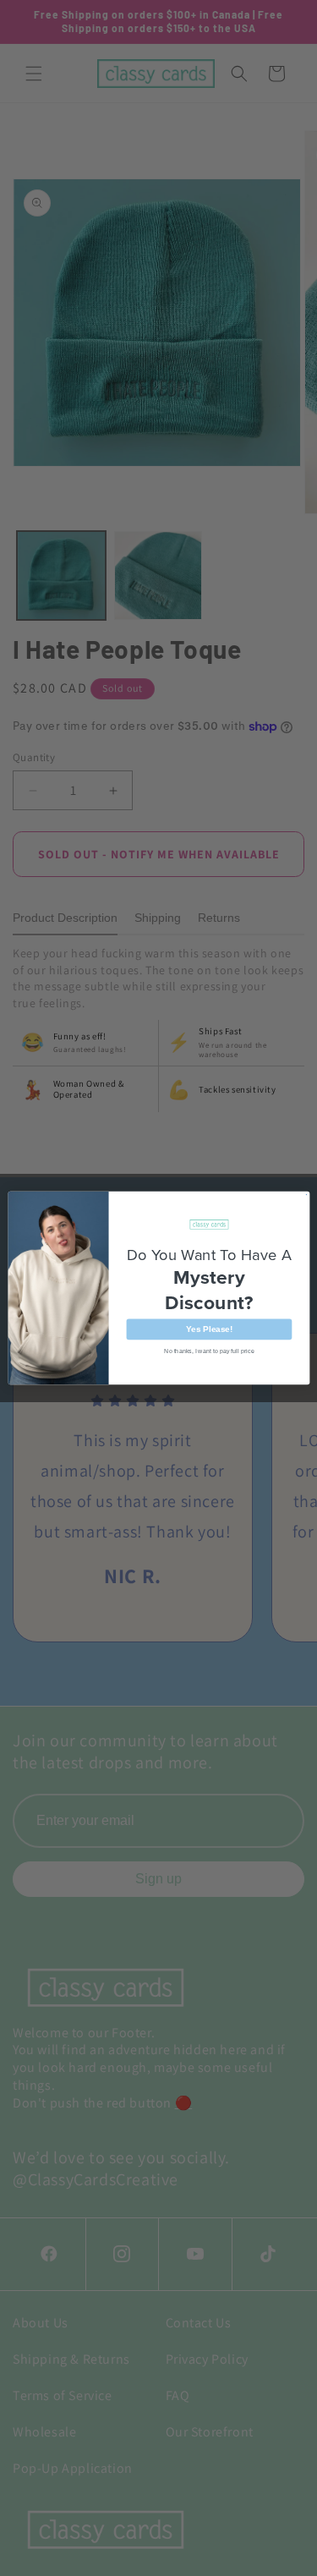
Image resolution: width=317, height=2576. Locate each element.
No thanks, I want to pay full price (209, 1351)
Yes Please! (209, 1329)
